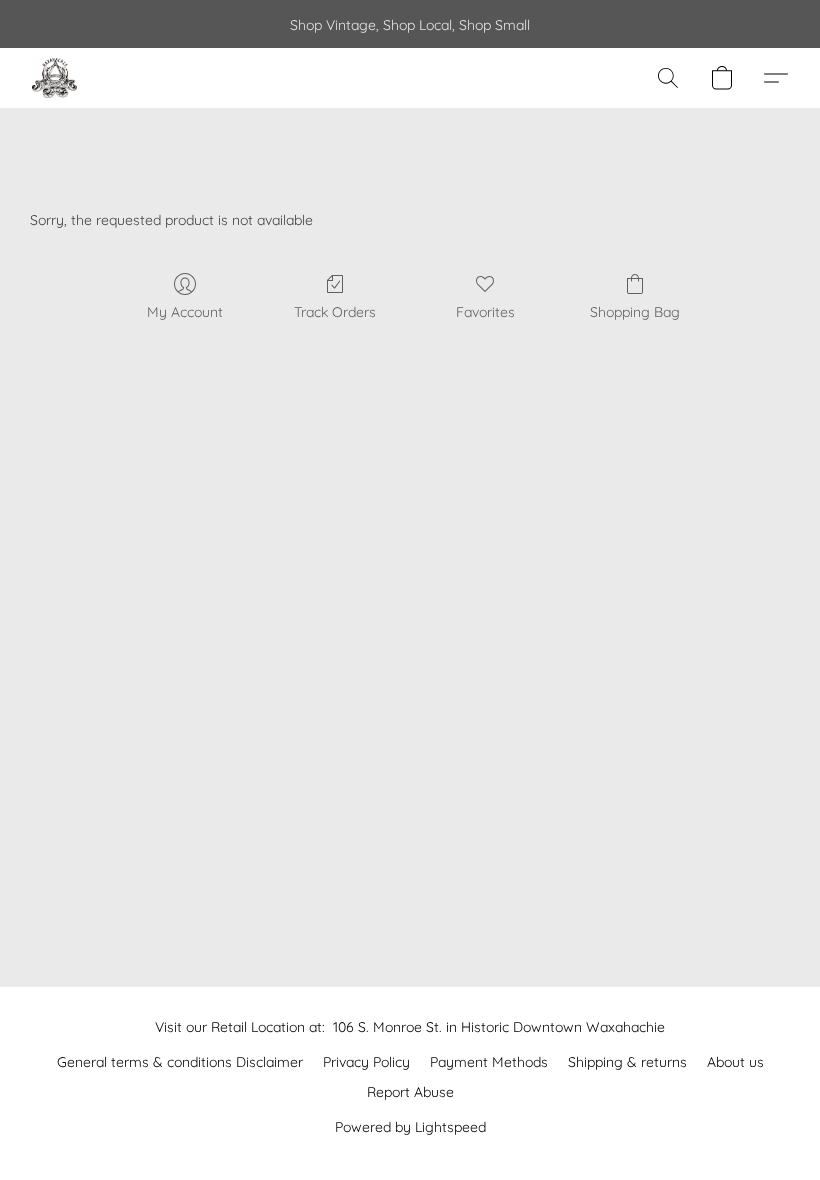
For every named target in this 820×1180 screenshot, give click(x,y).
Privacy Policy (366, 1062)
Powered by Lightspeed (410, 1127)
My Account (185, 312)
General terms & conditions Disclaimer (180, 1062)
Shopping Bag (635, 312)
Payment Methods (489, 1062)
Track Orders (335, 312)
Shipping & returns (627, 1062)
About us (735, 1062)
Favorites (485, 312)
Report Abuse (410, 1092)
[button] (54, 78)
